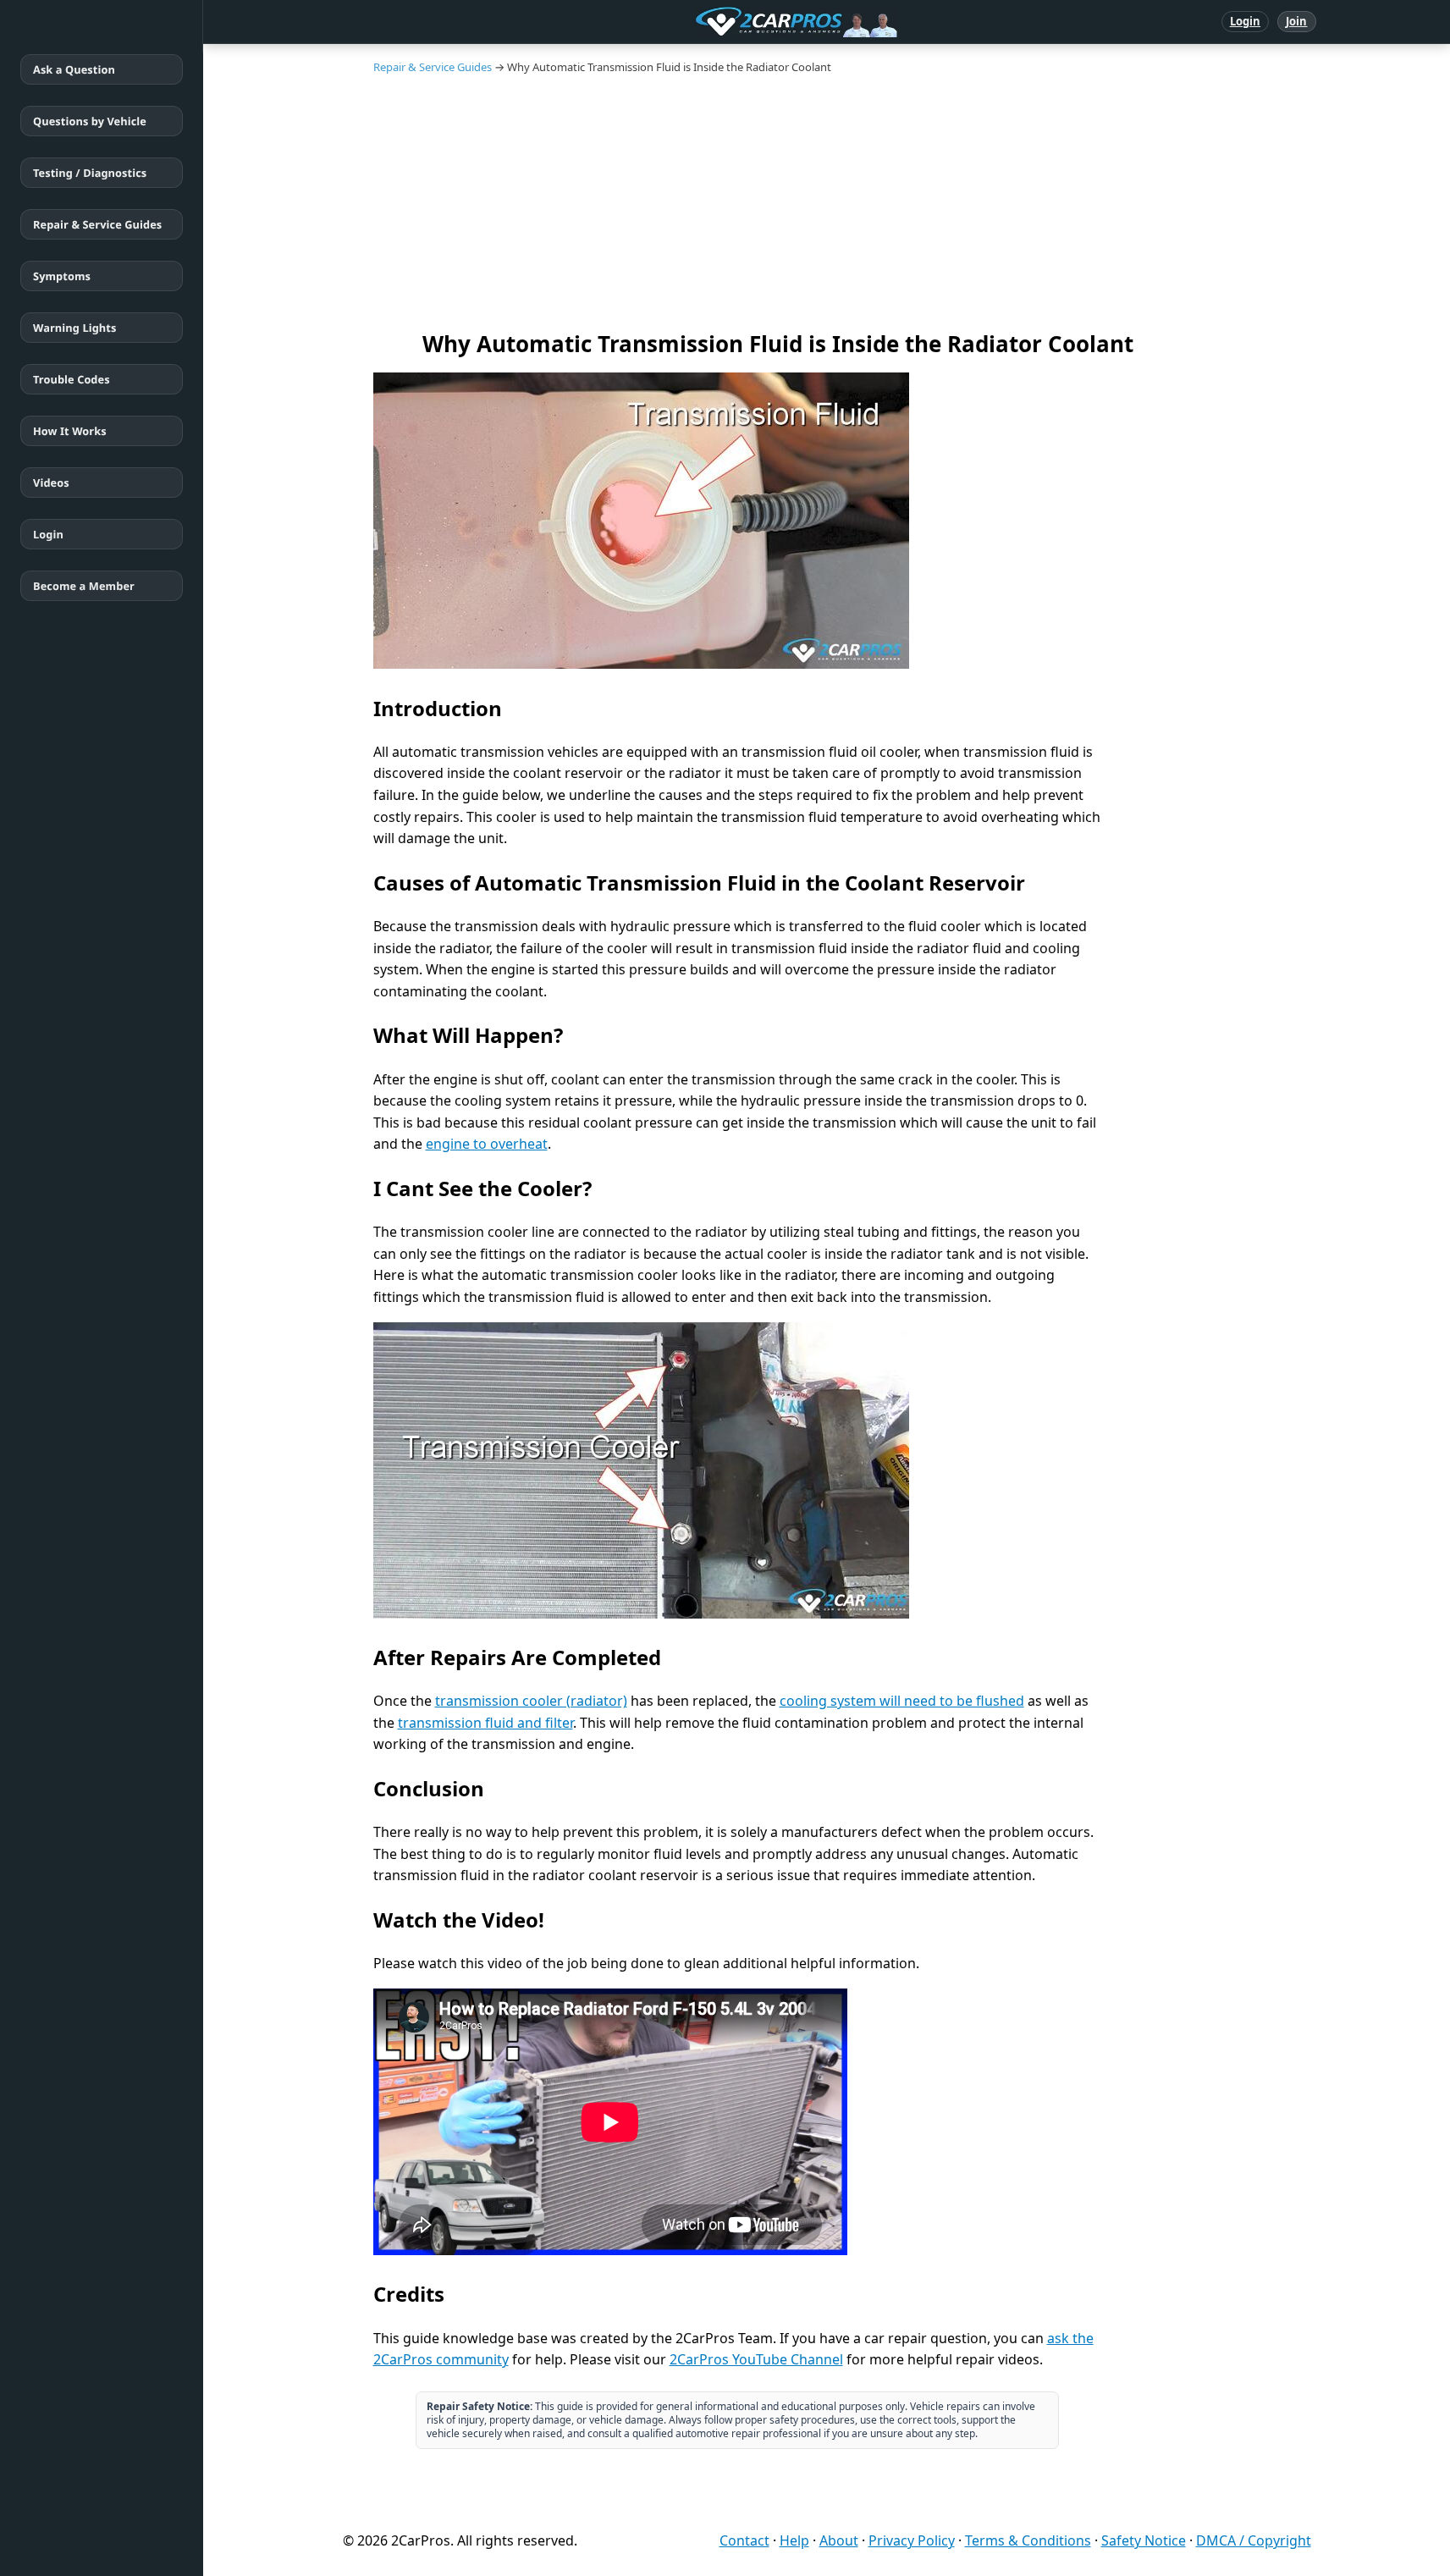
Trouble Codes (72, 379)
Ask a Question (74, 69)
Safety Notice (1144, 2540)
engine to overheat (487, 1144)
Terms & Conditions (1028, 2540)
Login (1246, 21)
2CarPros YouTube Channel (756, 2359)
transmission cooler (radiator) (531, 1701)
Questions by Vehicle (90, 121)
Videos (51, 483)
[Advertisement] (839, 201)
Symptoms (62, 276)
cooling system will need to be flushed (902, 1701)
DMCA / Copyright (1254, 2540)
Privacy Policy (912, 2540)
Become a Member (84, 586)
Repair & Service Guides (97, 224)
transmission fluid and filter (485, 1723)
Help (794, 2540)
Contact (744, 2540)
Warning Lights (74, 328)
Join (1296, 21)
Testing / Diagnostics (90, 173)
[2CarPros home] (708, 22)
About (839, 2540)
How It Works (70, 431)
